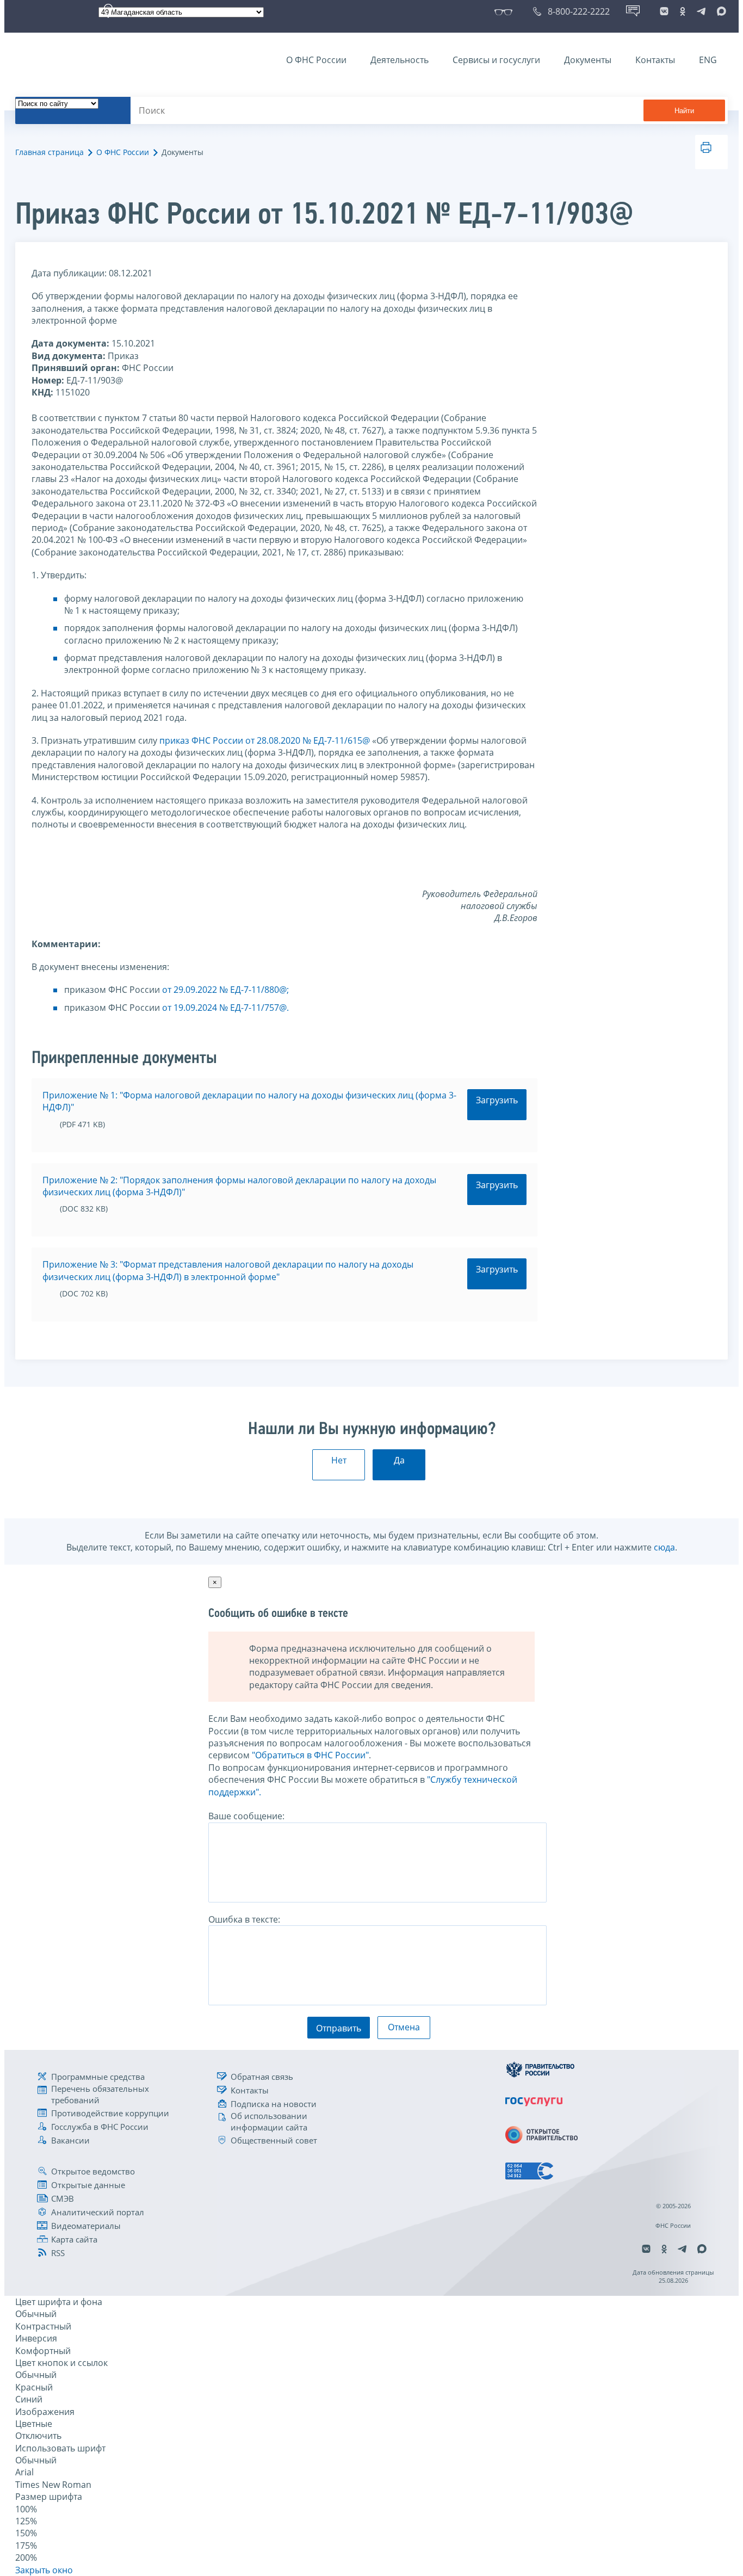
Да (399, 1460)
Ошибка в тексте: (244, 1919)
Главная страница (49, 152)
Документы (588, 60)
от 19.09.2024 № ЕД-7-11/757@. (225, 1008)
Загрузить (497, 1100)
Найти (684, 111)
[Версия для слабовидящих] (506, 11)
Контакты (655, 60)
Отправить (339, 2028)
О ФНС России (316, 60)
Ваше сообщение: (246, 1816)
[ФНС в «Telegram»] (701, 11)
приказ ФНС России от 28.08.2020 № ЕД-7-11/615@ (265, 740)
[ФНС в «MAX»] (720, 11)
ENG (708, 60)
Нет (339, 1460)
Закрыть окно (44, 2570)
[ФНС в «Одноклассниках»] (683, 11)
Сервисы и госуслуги (496, 60)
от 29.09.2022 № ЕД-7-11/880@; (225, 990)
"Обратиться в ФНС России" (310, 1755)
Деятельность (400, 60)
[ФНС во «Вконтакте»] (664, 11)
